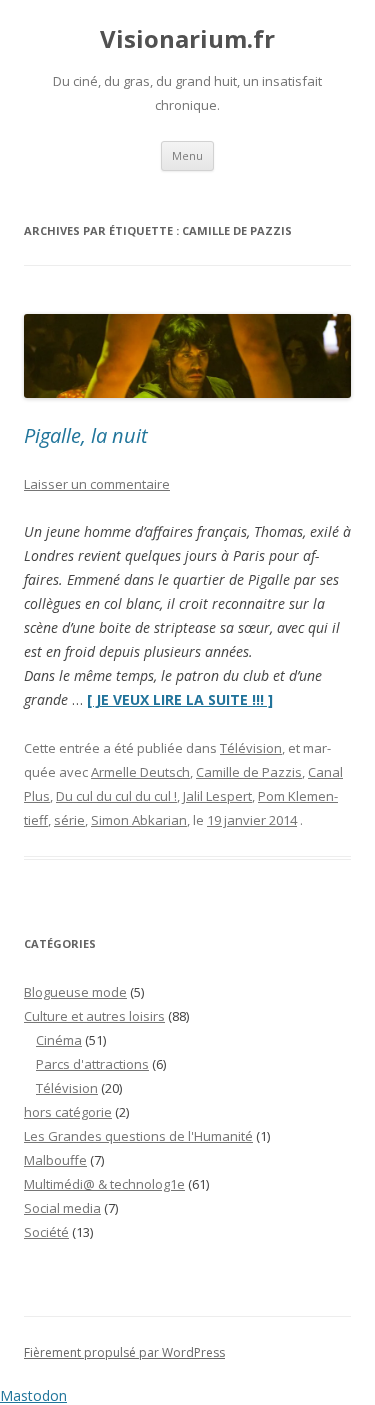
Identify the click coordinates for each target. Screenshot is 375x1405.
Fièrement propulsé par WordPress (124, 1352)
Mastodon (33, 1395)
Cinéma (59, 1040)
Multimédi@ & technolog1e (104, 1184)
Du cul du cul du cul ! (116, 796)
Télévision (251, 748)
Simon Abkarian (139, 820)
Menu (187, 155)
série (69, 820)
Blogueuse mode (75, 992)
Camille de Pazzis (249, 772)
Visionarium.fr (187, 39)
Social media (62, 1208)
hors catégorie (68, 1112)
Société (46, 1232)
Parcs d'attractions (92, 1064)
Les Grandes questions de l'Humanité (138, 1136)
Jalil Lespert (217, 796)
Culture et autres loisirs (94, 1016)
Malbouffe (55, 1160)
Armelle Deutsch (140, 772)
